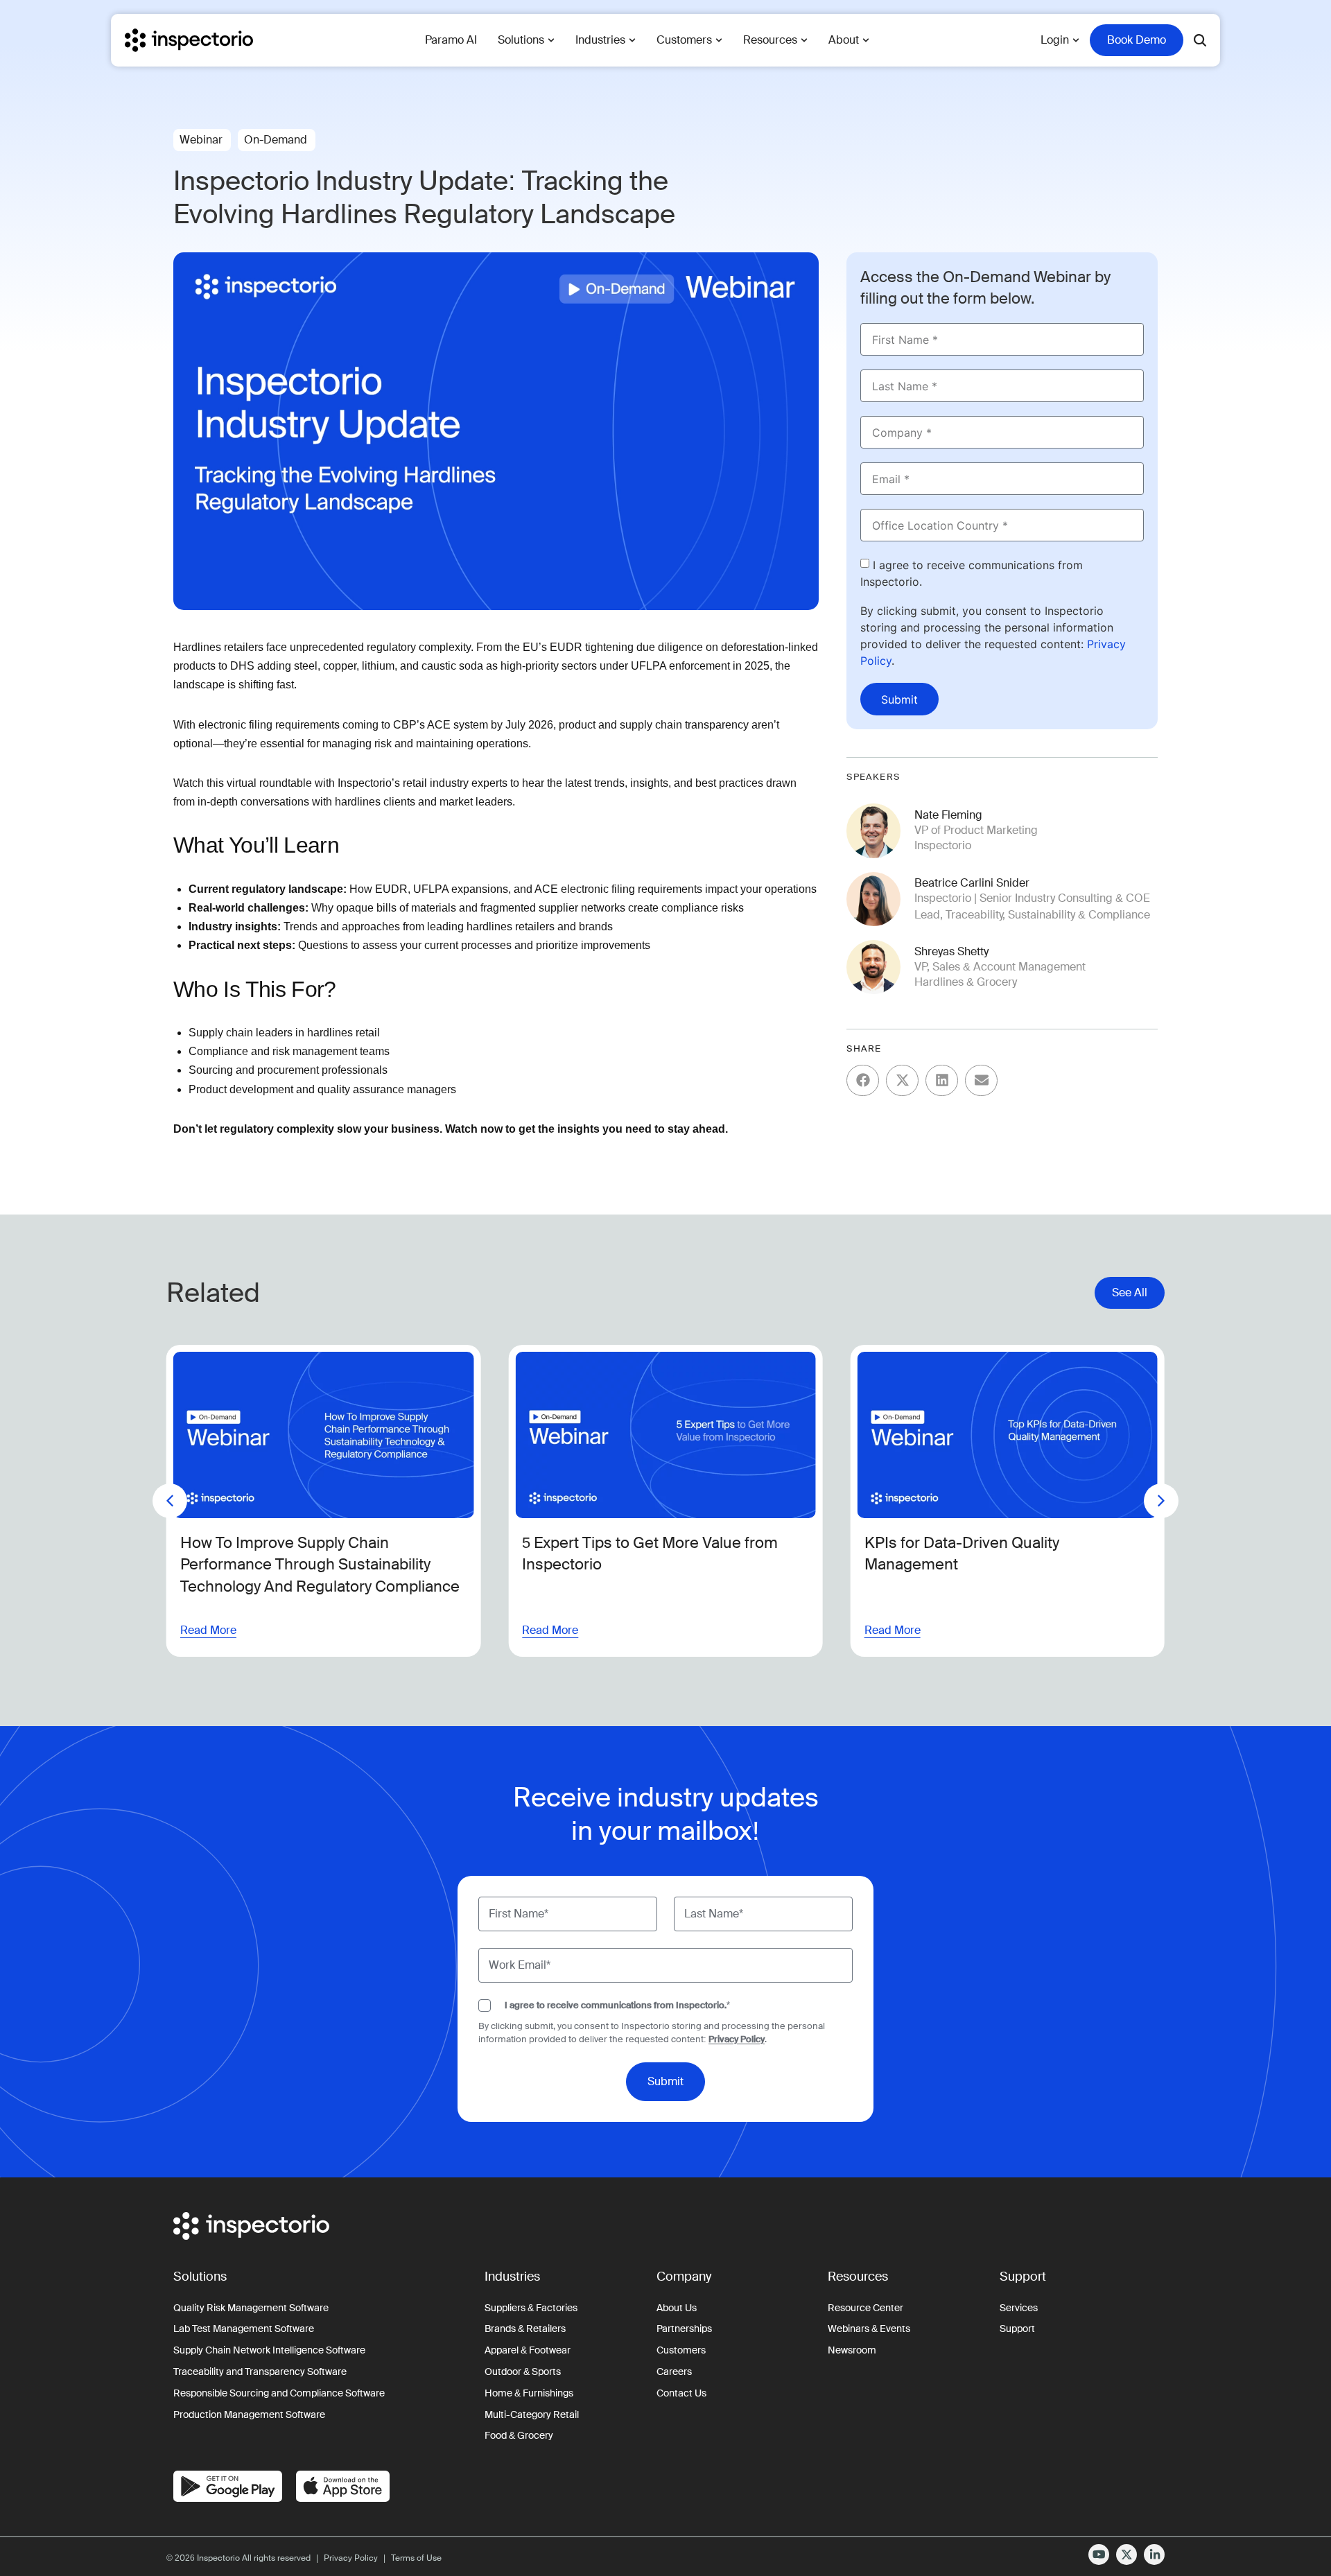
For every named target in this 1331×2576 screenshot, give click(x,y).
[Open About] (866, 40)
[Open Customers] (719, 40)
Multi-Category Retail (532, 2414)
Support (1017, 2329)
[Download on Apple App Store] (343, 2486)
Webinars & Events (869, 2329)
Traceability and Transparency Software (260, 2372)
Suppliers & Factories (531, 2308)
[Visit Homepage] (189, 40)
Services (1019, 2308)
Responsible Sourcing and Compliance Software (279, 2393)
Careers (674, 2372)
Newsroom (852, 2350)
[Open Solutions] (551, 40)
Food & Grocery (519, 2435)
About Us (677, 2308)
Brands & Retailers (525, 2329)
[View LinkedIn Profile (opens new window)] (1154, 2555)
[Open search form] (1200, 40)
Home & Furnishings (529, 2393)
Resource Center (865, 2308)
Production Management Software (249, 2414)
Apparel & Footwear (528, 2350)
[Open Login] (1076, 40)
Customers (681, 2350)
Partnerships (684, 2329)
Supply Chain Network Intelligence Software (269, 2350)
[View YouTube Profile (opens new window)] (1099, 2555)
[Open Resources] (804, 40)
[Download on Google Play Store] (228, 2486)
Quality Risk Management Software (251, 2308)
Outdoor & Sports (523, 2372)
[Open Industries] (632, 40)
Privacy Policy (737, 2039)
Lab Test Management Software (244, 2329)
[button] (863, 1080)
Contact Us (681, 2393)
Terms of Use (416, 2558)
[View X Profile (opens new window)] (1126, 2555)
